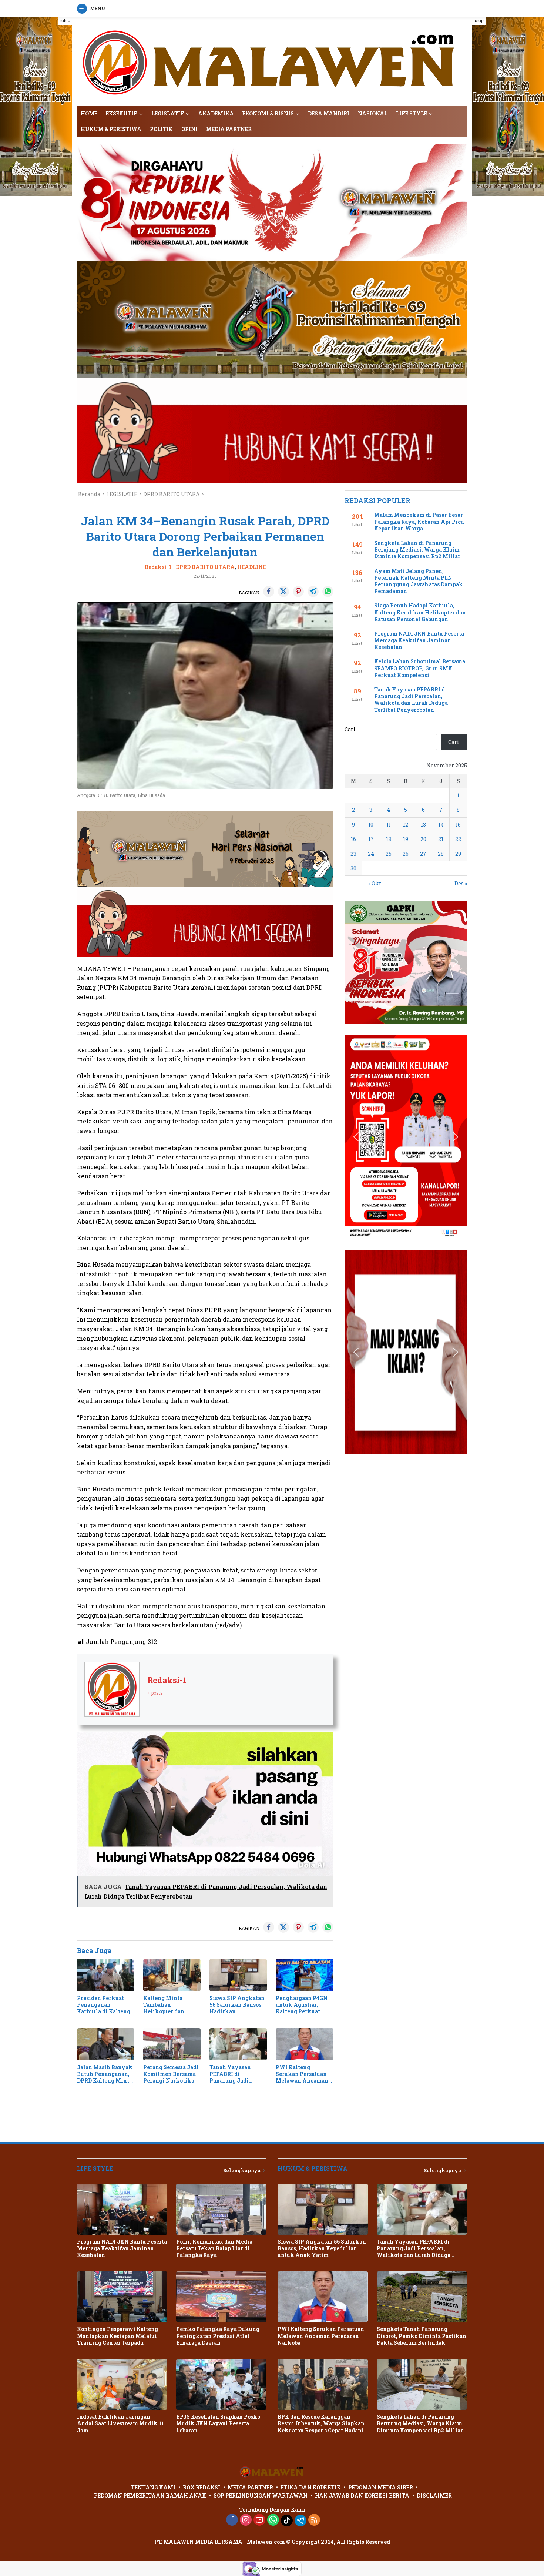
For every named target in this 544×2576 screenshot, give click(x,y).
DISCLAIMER (434, 2495)
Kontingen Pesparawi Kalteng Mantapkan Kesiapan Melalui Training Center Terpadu (117, 2336)
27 (423, 854)
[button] (356, 962)
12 (406, 825)
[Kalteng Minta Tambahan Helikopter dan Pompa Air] (172, 1975)
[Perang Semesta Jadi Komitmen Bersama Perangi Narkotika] (172, 2044)
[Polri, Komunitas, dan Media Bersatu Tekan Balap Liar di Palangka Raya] (221, 2209)
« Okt (375, 883)
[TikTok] (287, 2520)
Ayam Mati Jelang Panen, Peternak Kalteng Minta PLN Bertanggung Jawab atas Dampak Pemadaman (419, 581)
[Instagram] (246, 2520)
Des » (461, 883)
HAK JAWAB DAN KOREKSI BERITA (362, 2495)
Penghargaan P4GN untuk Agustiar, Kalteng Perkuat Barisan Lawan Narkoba (302, 2005)
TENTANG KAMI (153, 2487)
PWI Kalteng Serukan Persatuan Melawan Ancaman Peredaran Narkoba (302, 2074)
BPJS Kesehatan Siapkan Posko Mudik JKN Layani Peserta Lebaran (218, 2423)
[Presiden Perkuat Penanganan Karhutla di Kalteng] (106, 1975)
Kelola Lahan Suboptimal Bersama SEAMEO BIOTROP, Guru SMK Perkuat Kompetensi (420, 668)
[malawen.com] (272, 61)
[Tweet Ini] (283, 592)
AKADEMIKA (216, 113)
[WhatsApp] (273, 2520)
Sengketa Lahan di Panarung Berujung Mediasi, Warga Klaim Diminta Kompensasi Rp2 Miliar (417, 550)
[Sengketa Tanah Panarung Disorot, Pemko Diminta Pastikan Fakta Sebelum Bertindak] (422, 2297)
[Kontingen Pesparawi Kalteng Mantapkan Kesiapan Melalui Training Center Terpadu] (122, 2297)
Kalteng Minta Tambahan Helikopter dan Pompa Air (164, 2005)
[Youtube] (259, 2520)
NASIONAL (373, 113)
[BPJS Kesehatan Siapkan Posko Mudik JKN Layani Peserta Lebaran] (221, 2384)
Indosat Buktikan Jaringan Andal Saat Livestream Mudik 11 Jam (120, 2423)
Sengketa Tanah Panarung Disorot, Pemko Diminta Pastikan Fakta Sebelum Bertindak (422, 2336)
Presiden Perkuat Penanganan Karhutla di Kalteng (104, 2005)
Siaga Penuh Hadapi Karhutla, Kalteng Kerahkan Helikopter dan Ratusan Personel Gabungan (420, 612)
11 (389, 825)
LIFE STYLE (412, 113)
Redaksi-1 (158, 567)
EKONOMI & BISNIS (268, 113)
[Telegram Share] (313, 592)
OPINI (189, 129)
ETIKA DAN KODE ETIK (311, 2487)
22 (458, 839)
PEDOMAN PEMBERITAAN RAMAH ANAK (150, 2495)
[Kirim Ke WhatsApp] (328, 592)
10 (371, 825)
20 (423, 839)
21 (441, 839)
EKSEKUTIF (122, 113)
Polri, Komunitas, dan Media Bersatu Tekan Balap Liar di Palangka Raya (214, 2248)
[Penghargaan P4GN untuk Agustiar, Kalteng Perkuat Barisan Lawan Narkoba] (304, 1975)
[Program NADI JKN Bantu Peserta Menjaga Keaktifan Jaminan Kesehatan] (122, 2209)
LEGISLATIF (168, 113)
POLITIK (161, 129)
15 (458, 825)
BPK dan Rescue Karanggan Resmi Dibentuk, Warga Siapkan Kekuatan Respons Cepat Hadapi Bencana (321, 2424)
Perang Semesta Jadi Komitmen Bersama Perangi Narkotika (171, 2074)
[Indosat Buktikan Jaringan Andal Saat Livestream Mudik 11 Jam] (122, 2384)
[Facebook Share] (269, 592)
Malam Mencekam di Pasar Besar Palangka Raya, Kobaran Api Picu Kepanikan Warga (419, 522)
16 (353, 839)
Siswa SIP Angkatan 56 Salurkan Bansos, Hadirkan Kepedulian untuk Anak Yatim (237, 2005)
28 (441, 854)
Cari (350, 729)
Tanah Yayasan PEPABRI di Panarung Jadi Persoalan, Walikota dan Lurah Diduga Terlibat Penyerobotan (237, 2074)
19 (406, 839)
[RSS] (314, 2520)
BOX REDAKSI (202, 2487)
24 (371, 854)
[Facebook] (232, 2520)
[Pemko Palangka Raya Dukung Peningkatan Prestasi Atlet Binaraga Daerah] (221, 2297)
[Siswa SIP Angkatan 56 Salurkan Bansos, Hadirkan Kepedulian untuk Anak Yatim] (238, 1975)
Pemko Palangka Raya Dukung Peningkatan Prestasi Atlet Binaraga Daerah (218, 2336)
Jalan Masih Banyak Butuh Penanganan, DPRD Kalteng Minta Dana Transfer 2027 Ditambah (105, 2074)
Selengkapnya (242, 2170)
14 (441, 825)
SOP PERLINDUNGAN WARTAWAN (261, 2495)
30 (353, 868)
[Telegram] (300, 2520)
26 (406, 854)
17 (371, 839)
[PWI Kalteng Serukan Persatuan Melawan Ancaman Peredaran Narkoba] (304, 2044)
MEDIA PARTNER (229, 129)
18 (389, 839)
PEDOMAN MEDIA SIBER (381, 2487)
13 (423, 825)
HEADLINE (251, 567)
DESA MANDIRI (329, 113)
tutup (65, 21)
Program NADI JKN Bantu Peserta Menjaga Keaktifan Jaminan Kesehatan (419, 640)
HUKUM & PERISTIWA (111, 129)
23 (353, 854)
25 (389, 854)
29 (458, 854)
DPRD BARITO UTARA (205, 567)
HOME (89, 113)
